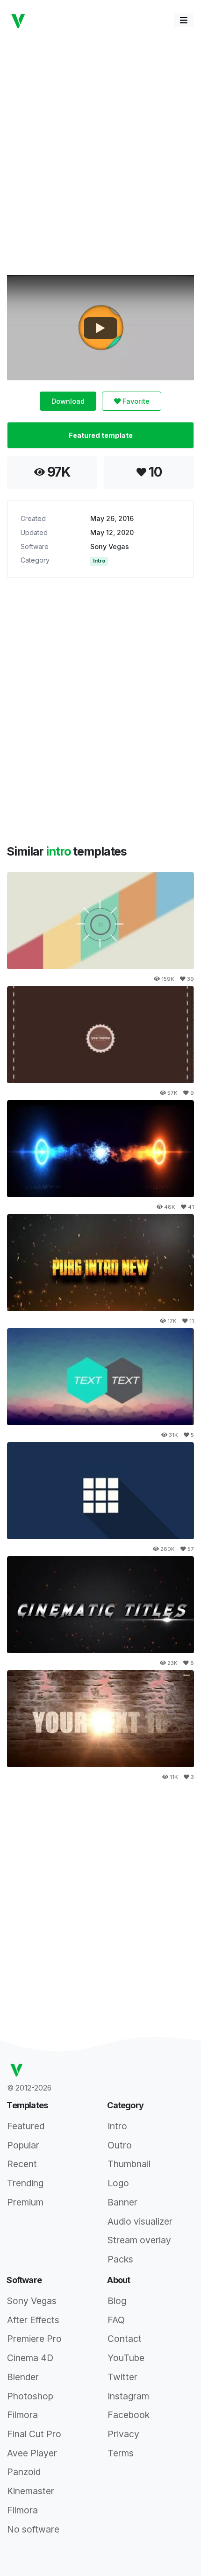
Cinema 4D (30, 2358)
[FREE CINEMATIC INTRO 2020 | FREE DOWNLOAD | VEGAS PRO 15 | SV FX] (100, 1605)
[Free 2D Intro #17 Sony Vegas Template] (100, 1035)
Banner (122, 2202)
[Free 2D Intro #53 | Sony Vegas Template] (100, 921)
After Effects (33, 2320)
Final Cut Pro (34, 2434)
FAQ (116, 2320)
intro (59, 851)
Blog (117, 2301)
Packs (120, 2259)
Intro (99, 561)
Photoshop (30, 2396)
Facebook (129, 2415)
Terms (121, 2453)
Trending (25, 2183)
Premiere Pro (34, 2339)
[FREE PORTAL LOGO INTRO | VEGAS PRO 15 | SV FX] (100, 1149)
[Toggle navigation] (184, 20)
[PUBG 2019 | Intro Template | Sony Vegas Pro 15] (100, 1263)
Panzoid (24, 2472)
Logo (118, 2183)
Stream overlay (139, 2240)
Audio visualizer (140, 2221)
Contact (125, 2339)
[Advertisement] (100, 152)
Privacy (123, 2434)
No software (33, 2529)
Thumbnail (129, 2164)
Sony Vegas (110, 546)
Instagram (128, 2396)
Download (68, 401)
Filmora (22, 2415)
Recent (22, 2164)
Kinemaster (31, 2491)
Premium (25, 2202)
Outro (120, 2145)
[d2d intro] (100, 1377)
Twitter (122, 2377)
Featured (26, 2126)
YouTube (126, 2358)
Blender (23, 2377)
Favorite (135, 401)
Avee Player (32, 2453)
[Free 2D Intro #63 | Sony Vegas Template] (100, 1491)
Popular (23, 2145)
